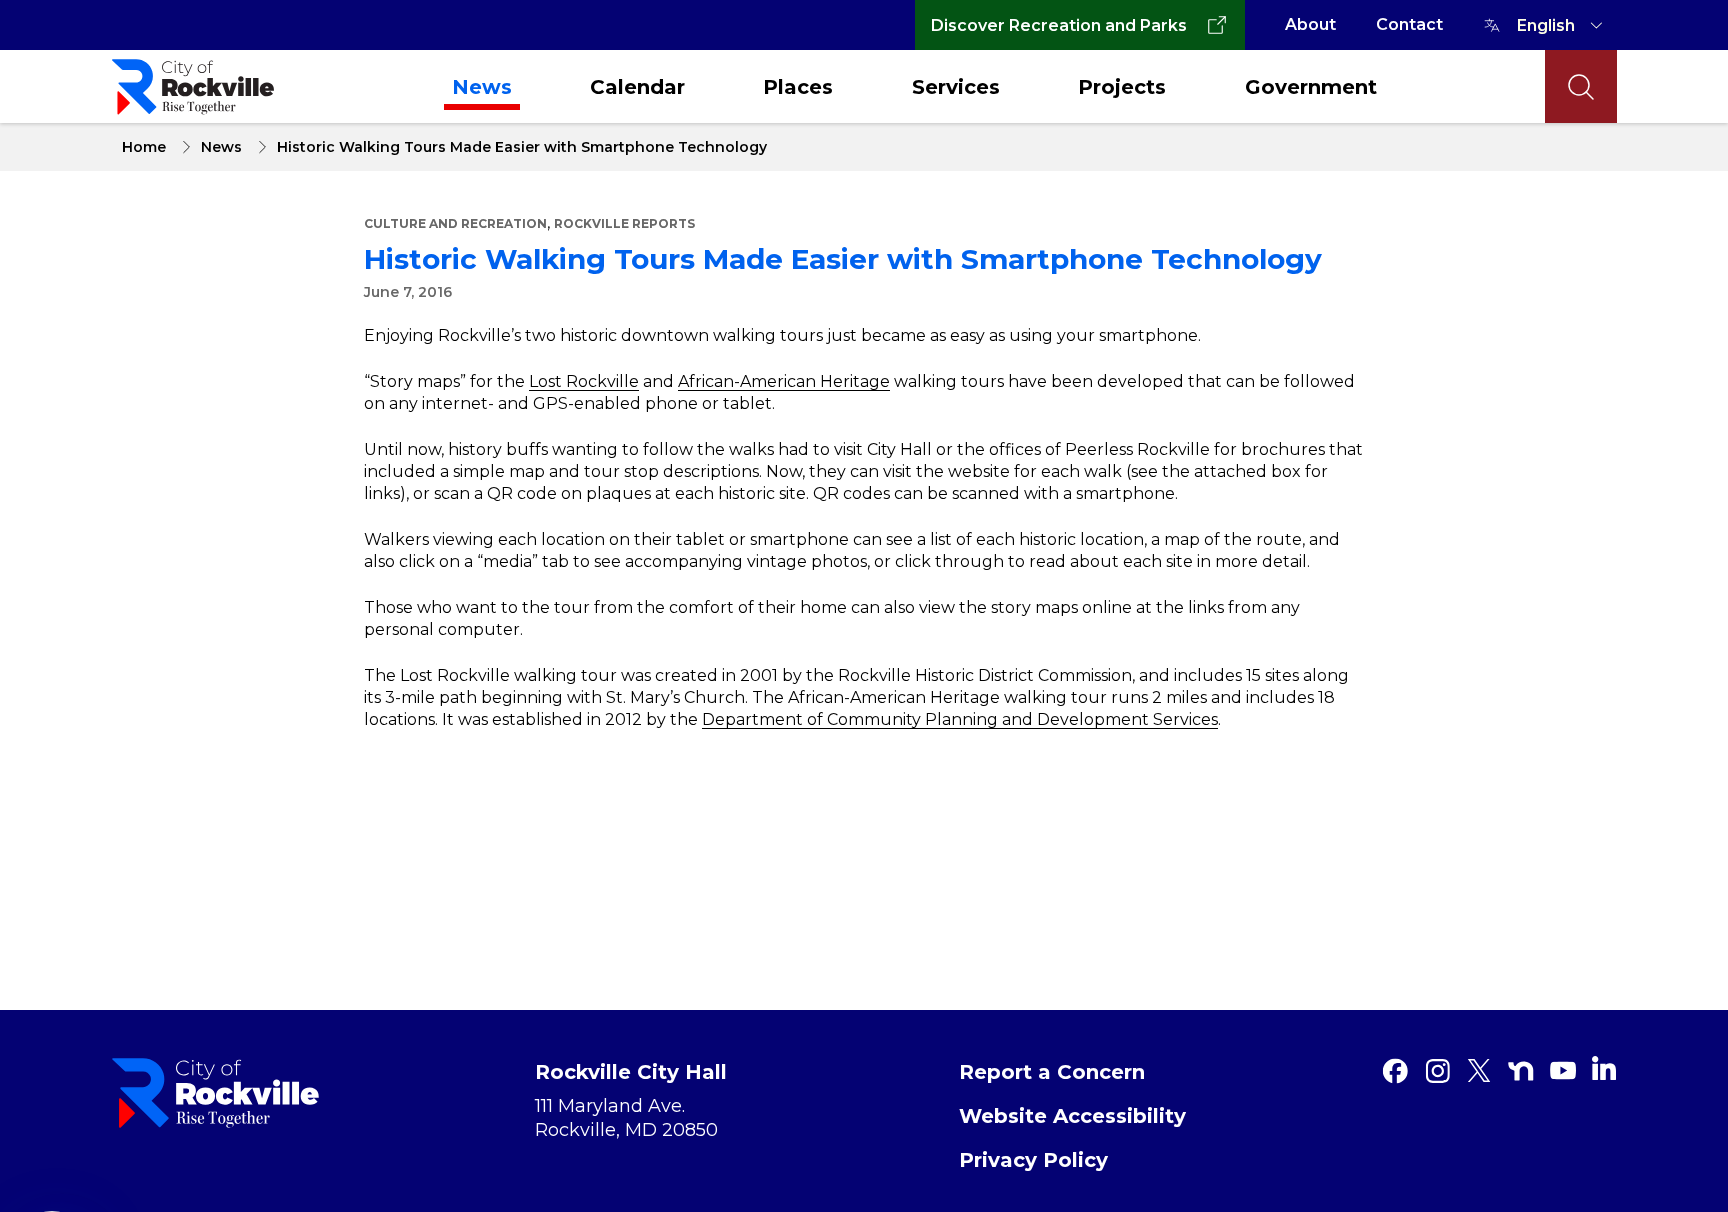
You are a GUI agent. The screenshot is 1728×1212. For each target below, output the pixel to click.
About (1310, 24)
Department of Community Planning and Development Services (960, 719)
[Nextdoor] (1521, 1071)
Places (798, 87)
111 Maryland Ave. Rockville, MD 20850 (626, 1118)
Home (144, 147)
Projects (1122, 87)
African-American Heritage (784, 381)
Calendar (637, 87)
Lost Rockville (584, 381)
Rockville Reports (624, 223)
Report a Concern (1052, 1072)
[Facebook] (1395, 1071)
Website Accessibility (1072, 1116)
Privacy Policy (1033, 1160)
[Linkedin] (1604, 1068)
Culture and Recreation (455, 223)
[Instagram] (1437, 1071)
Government (1311, 87)
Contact (1409, 24)
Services (956, 87)
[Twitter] (1479, 1071)
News (482, 87)
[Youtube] (1563, 1071)
